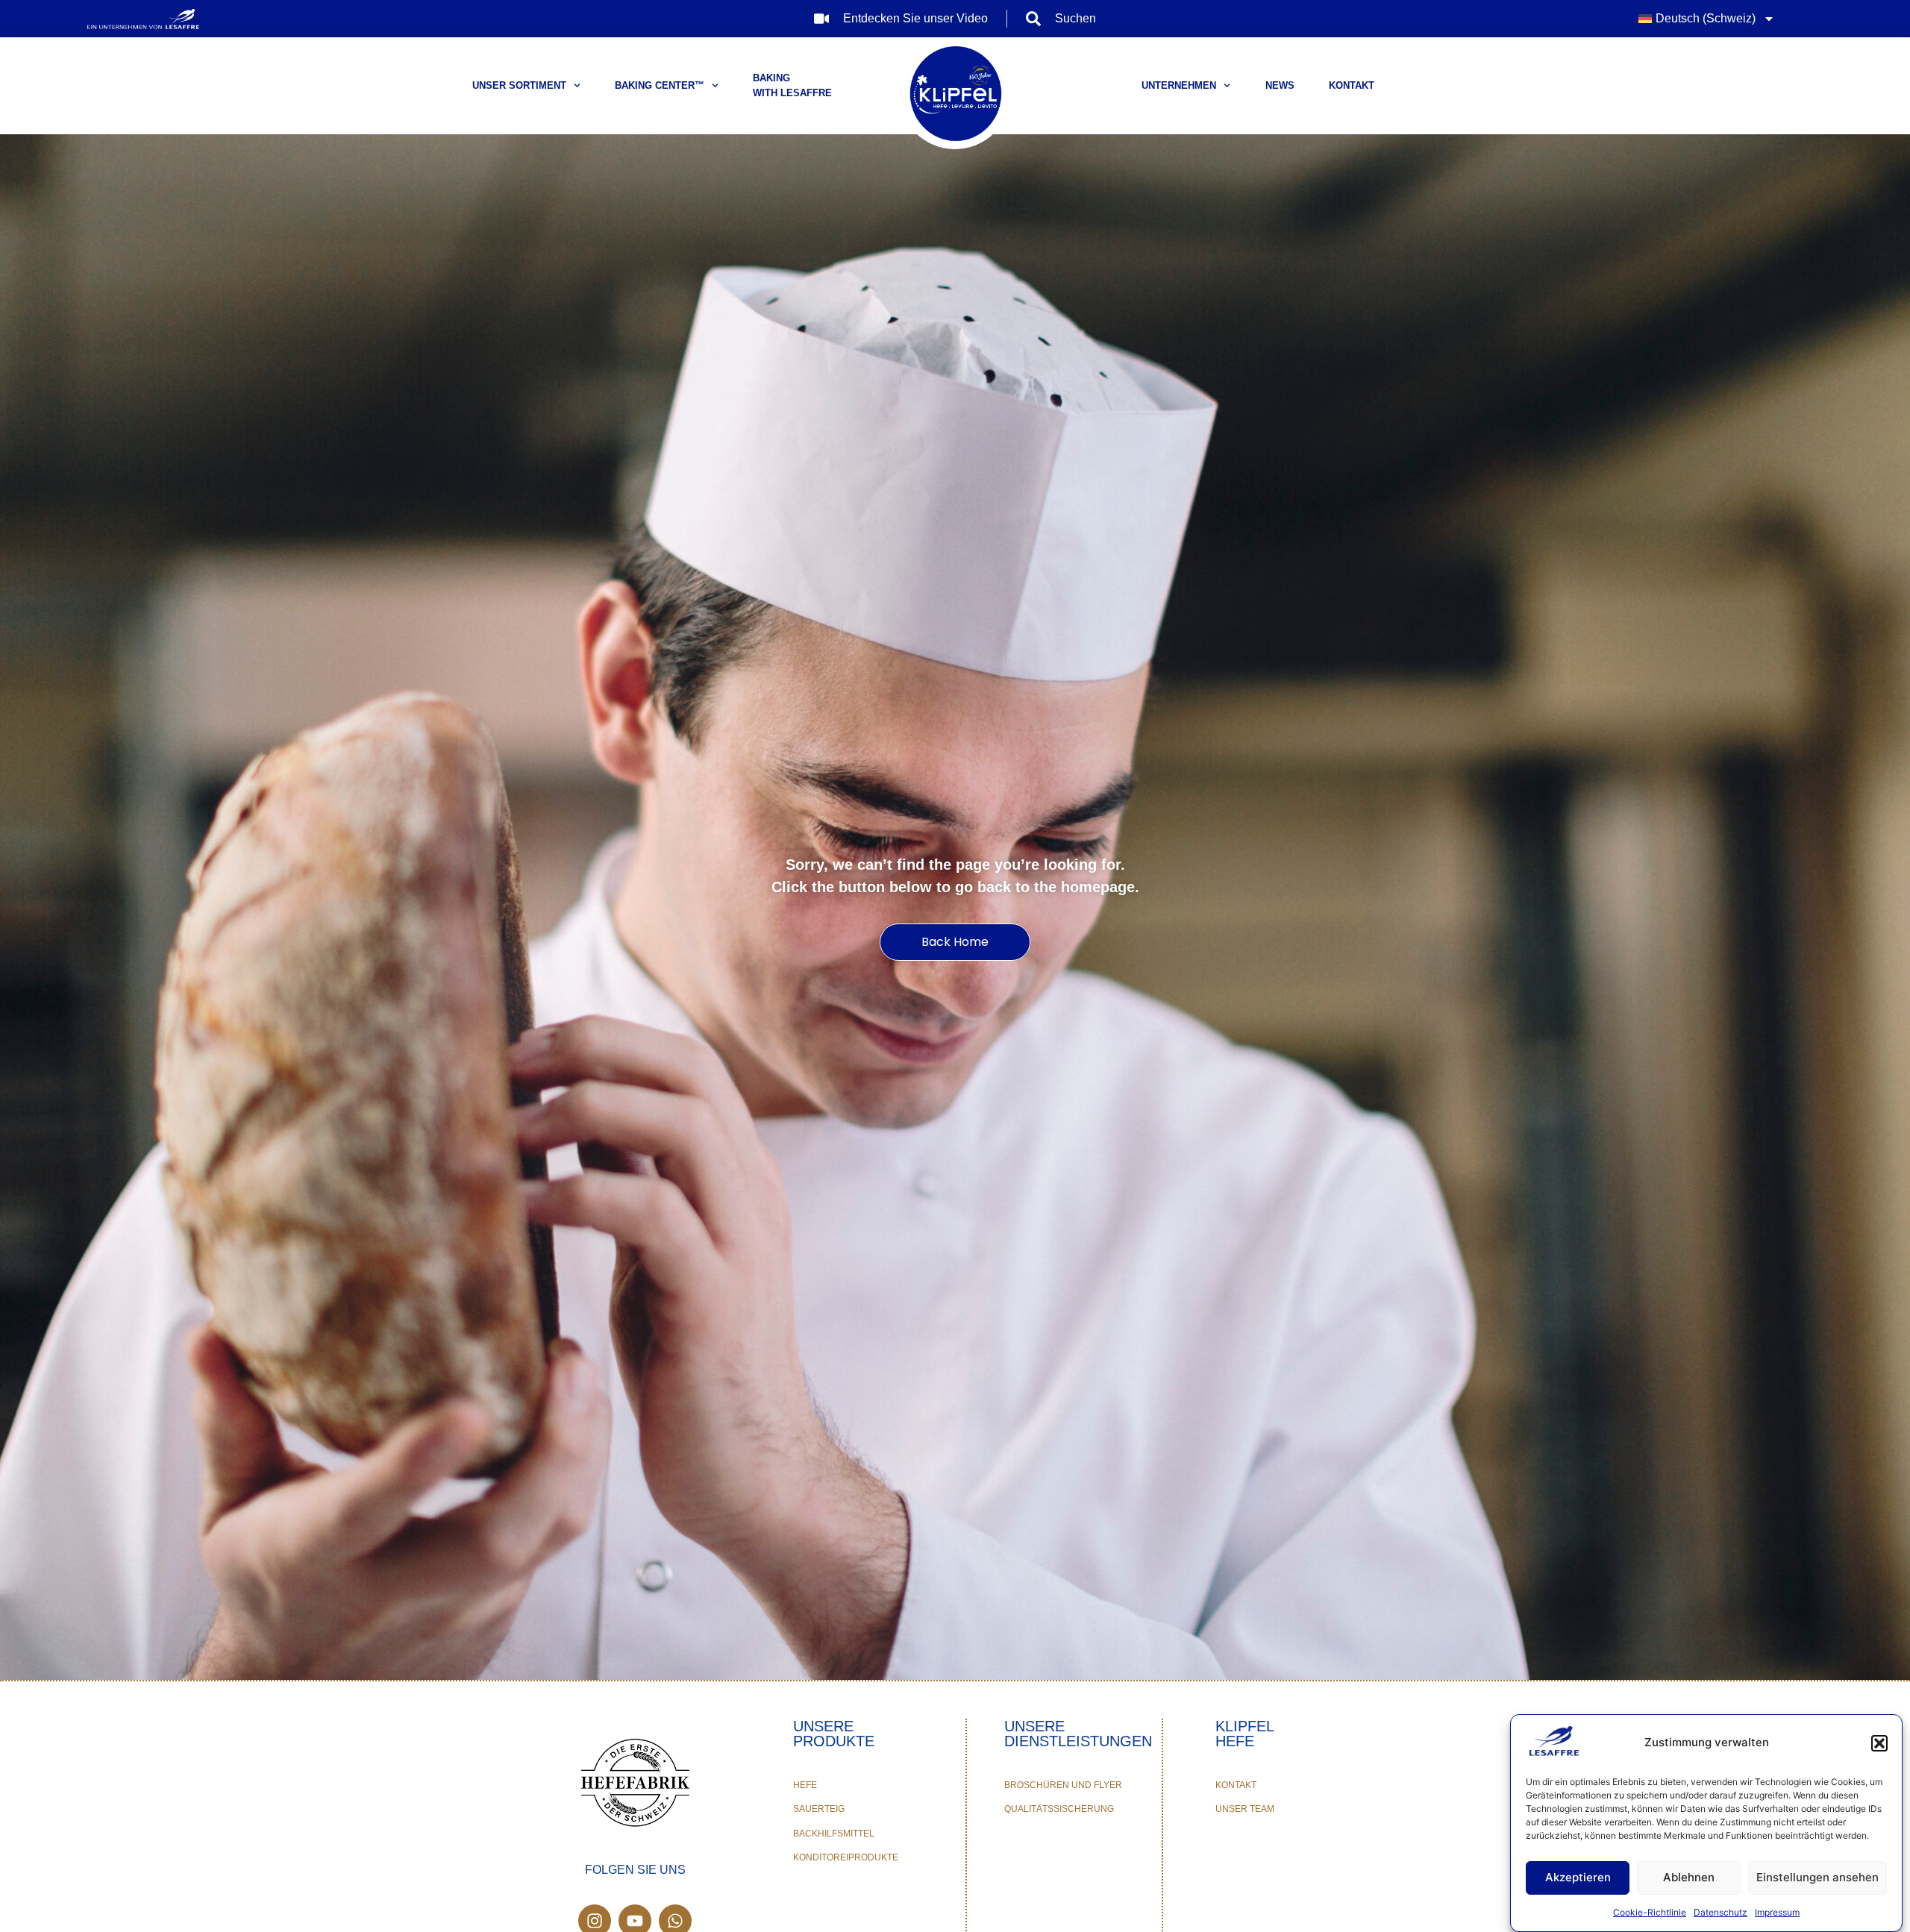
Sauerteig (819, 1809)
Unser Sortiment (519, 85)
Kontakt (1352, 85)
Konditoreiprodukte (846, 1857)
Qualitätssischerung (1059, 1809)
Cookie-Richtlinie (1650, 1912)
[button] (1879, 1743)
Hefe (805, 1785)
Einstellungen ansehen (1817, 1878)
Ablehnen (1689, 1878)
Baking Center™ (660, 85)
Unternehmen (1179, 85)
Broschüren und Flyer (1063, 1785)
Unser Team (1245, 1809)
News (1280, 85)
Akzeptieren (1578, 1878)
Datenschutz (1720, 1912)
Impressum (1777, 1912)
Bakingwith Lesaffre (792, 85)
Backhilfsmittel (834, 1834)
